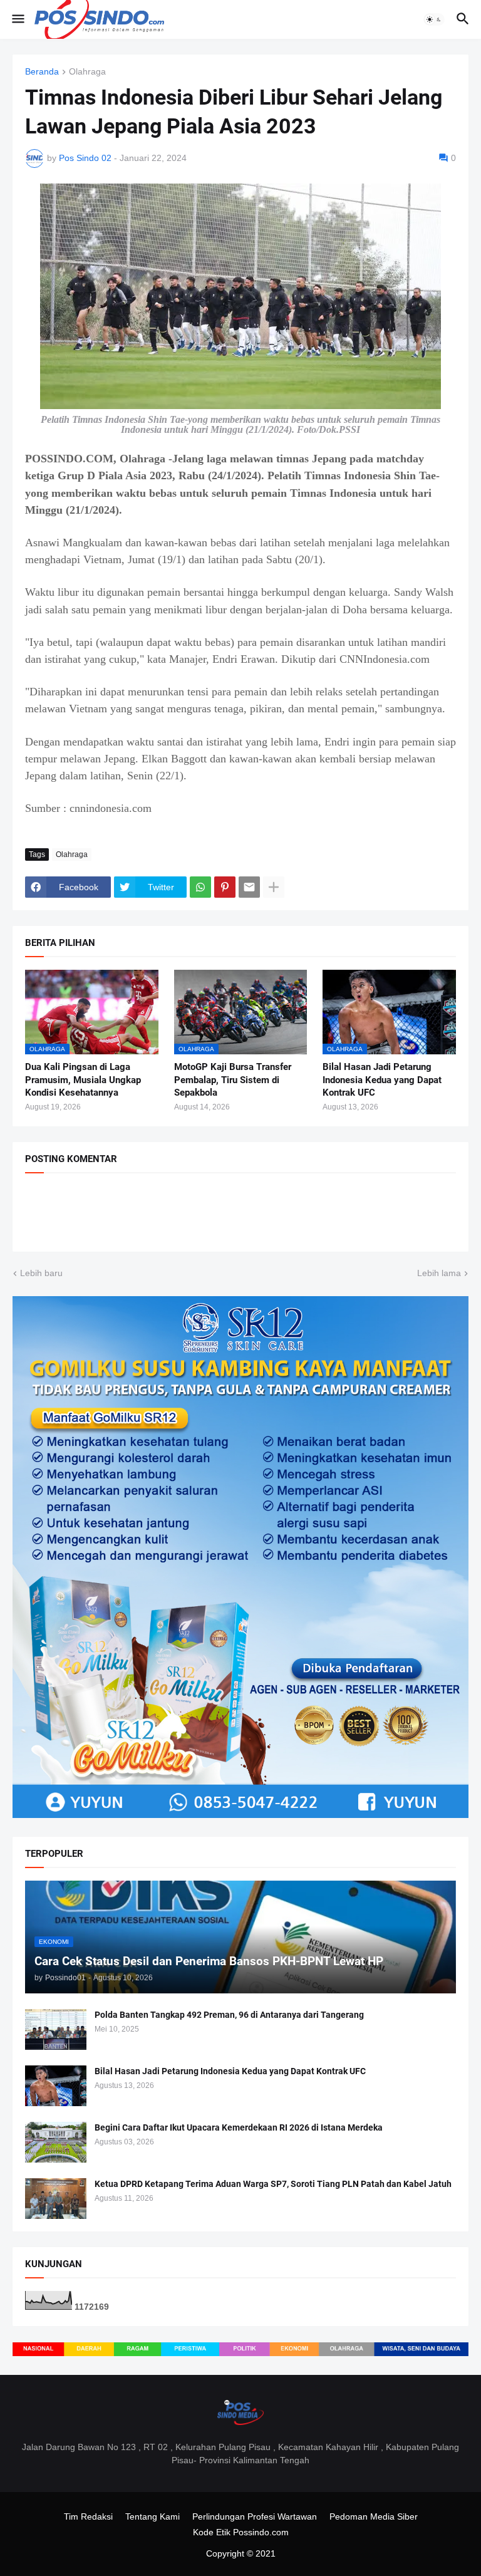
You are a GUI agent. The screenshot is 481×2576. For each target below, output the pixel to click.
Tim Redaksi (88, 2516)
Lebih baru (41, 1273)
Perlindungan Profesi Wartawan (255, 2516)
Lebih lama (439, 1273)
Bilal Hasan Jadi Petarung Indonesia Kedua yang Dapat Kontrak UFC (382, 1080)
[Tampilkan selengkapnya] (274, 887)
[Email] (249, 887)
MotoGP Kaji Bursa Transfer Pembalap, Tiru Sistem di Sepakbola (233, 1080)
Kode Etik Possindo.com (241, 2532)
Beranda (42, 72)
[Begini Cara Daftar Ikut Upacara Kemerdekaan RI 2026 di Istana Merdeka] (56, 2142)
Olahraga (87, 72)
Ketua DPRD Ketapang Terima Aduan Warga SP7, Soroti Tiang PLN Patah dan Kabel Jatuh (273, 2184)
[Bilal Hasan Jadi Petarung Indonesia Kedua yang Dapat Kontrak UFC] (56, 2086)
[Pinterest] (225, 887)
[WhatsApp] (200, 887)
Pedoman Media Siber (374, 2516)
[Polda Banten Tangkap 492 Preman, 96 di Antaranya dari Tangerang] (56, 2029)
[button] (17, 19)
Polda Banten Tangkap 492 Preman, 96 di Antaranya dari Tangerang (229, 2015)
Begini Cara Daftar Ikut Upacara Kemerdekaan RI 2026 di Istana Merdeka (239, 2127)
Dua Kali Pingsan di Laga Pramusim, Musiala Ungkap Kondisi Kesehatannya (83, 1080)
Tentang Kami (153, 2516)
